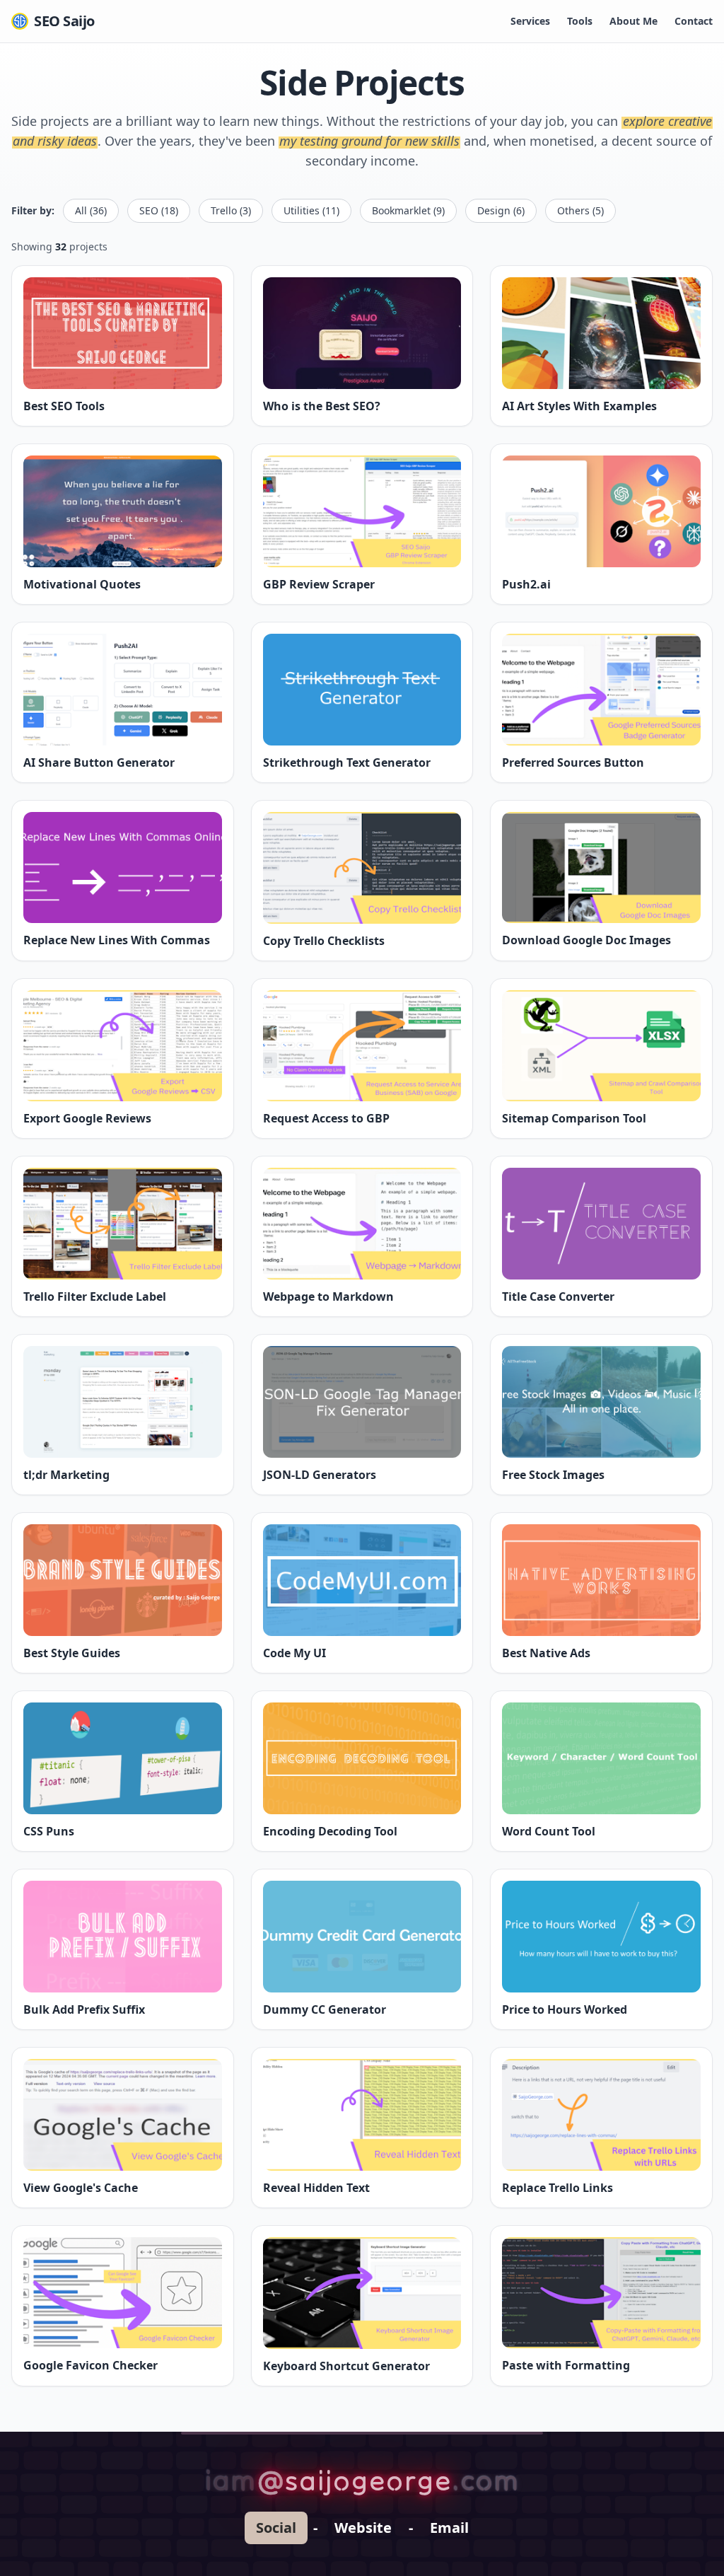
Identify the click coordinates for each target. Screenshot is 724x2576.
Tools (580, 21)
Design (501, 210)
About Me (633, 21)
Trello (231, 210)
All (91, 210)
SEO (159, 210)
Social (276, 2528)
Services (530, 21)
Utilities (311, 210)
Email (449, 2528)
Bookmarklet (408, 210)
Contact (694, 21)
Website (363, 2528)
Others (580, 210)
